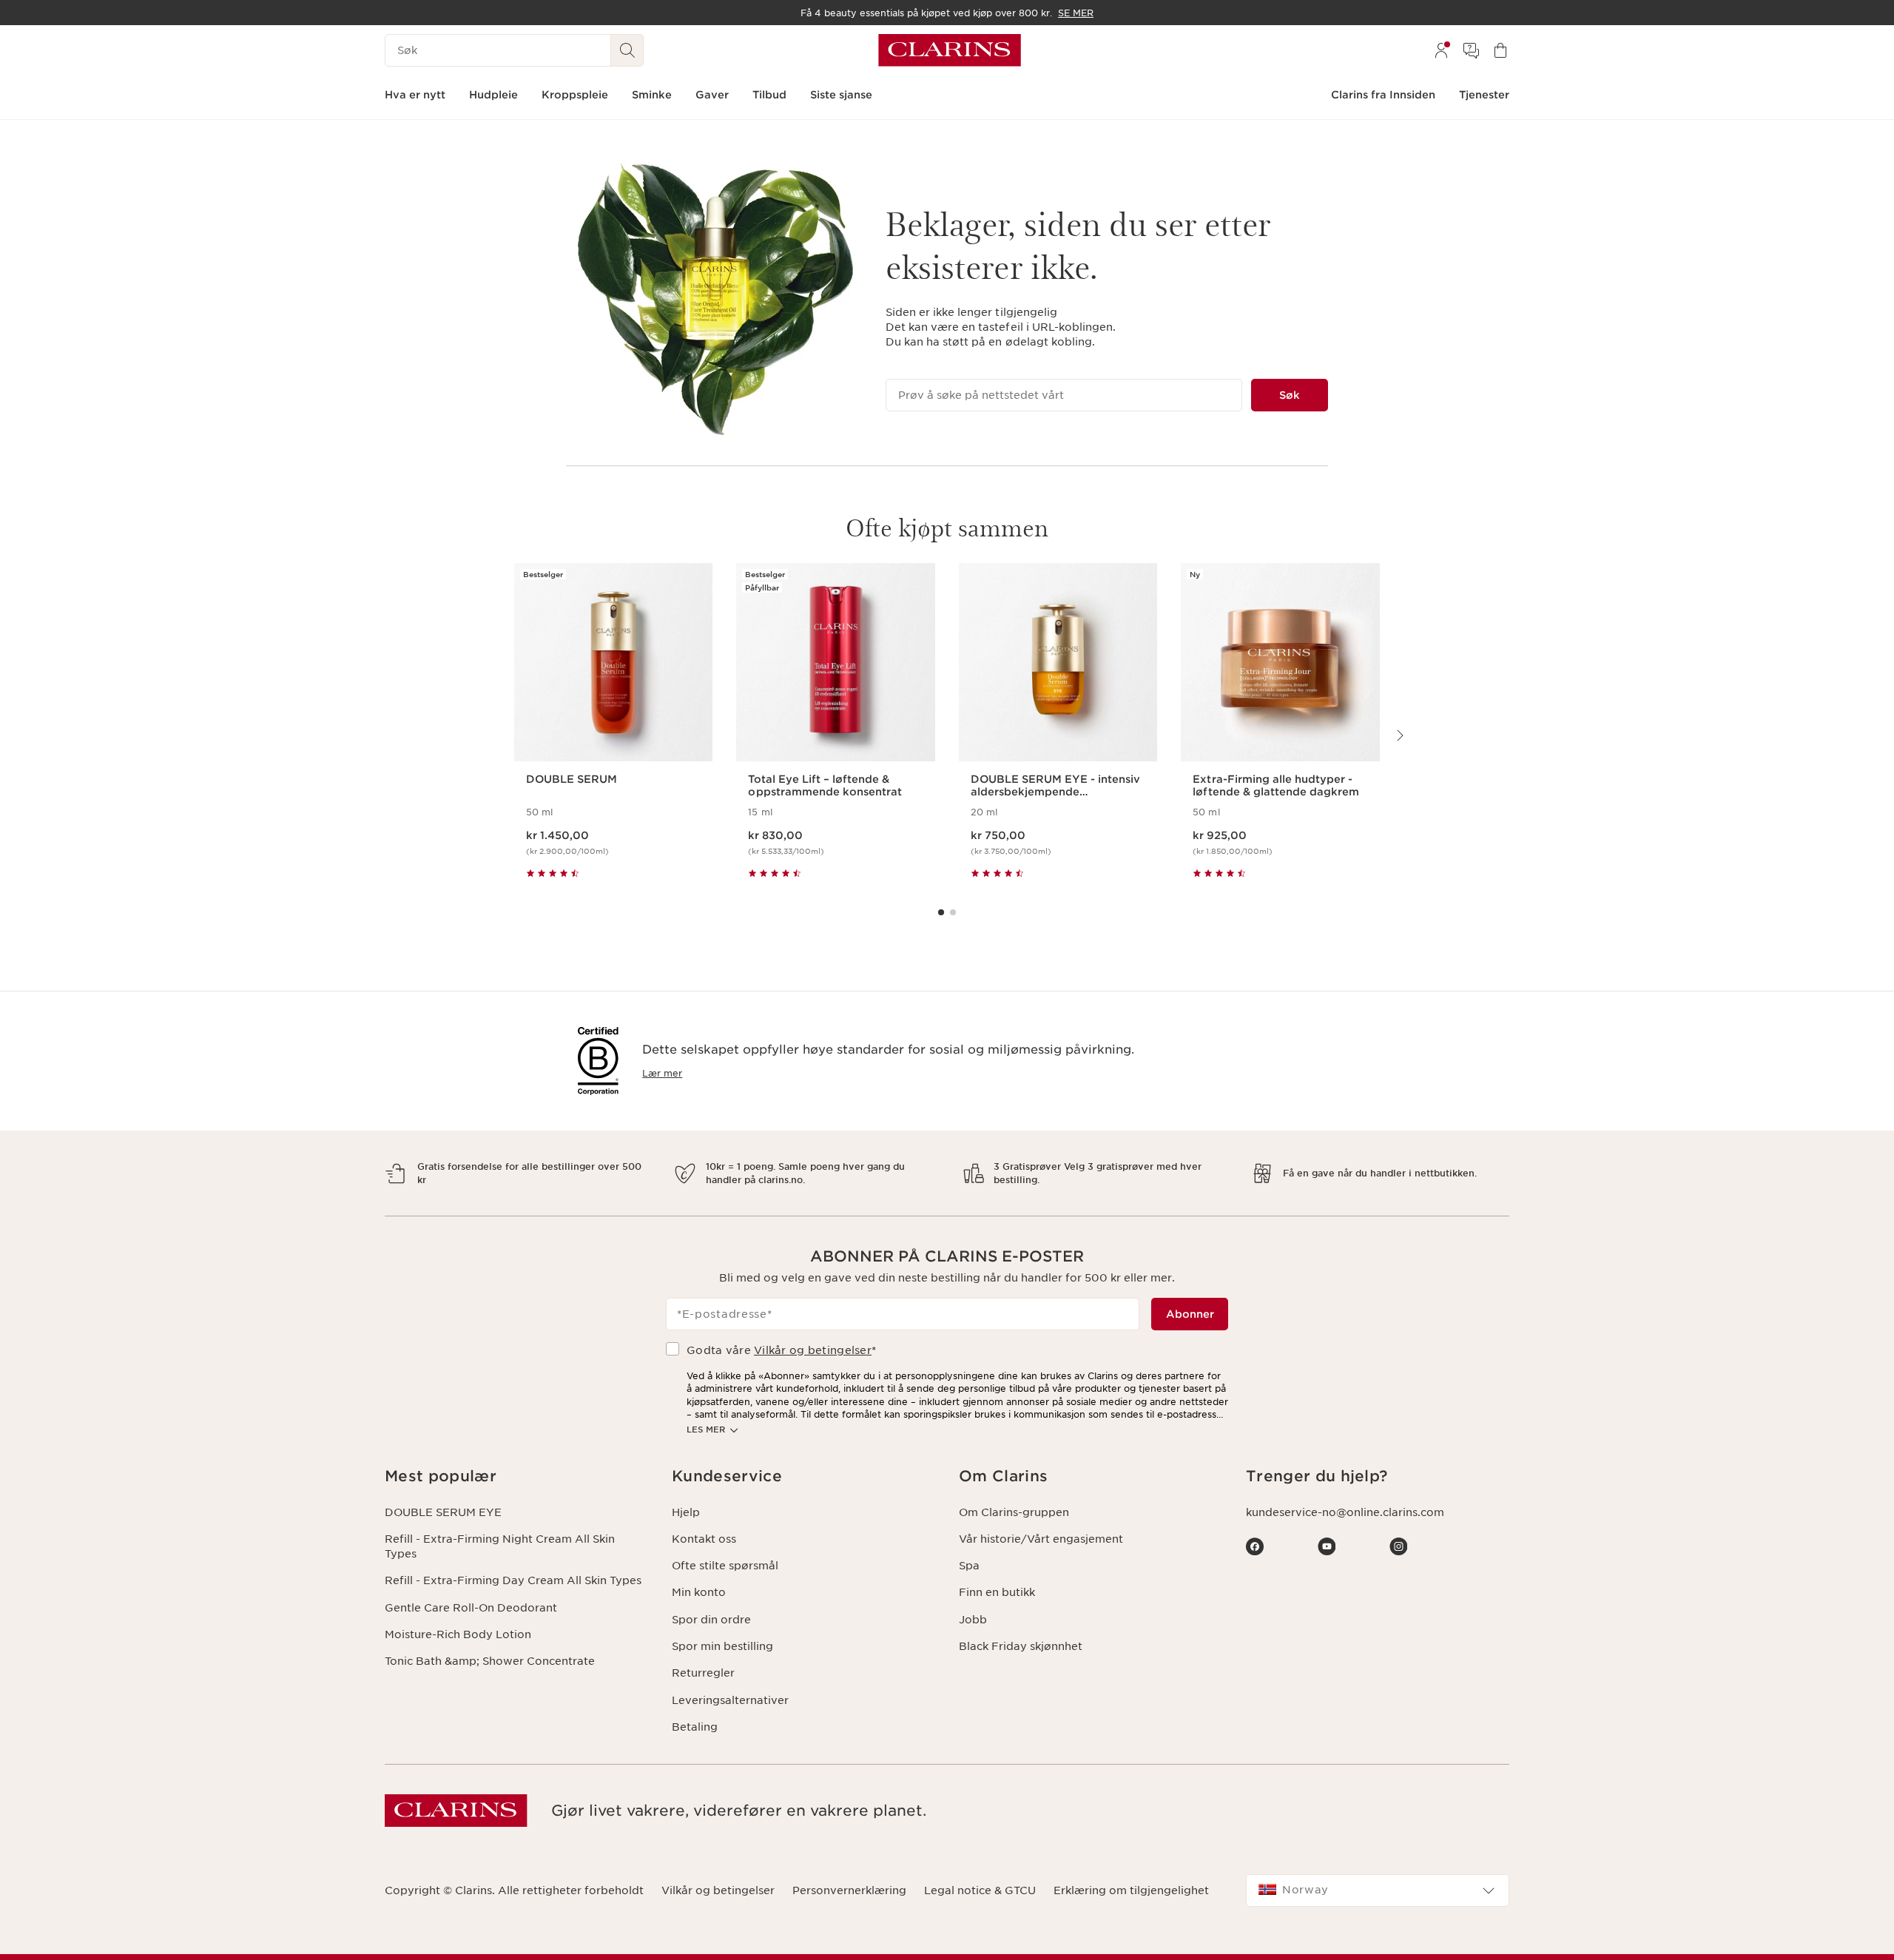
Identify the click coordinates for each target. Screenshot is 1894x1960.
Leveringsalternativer (730, 1700)
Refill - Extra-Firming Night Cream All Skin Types (500, 1546)
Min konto (699, 1592)
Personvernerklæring (849, 1890)
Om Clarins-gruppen (1014, 1512)
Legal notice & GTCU (980, 1890)
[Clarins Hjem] (950, 50)
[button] (516, 1476)
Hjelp (686, 1512)
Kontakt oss (704, 1539)
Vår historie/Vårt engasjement (1041, 1539)
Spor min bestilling (722, 1646)
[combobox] (1378, 1890)
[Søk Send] (627, 50)
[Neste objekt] (1399, 735)
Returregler (703, 1673)
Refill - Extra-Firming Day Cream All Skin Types (513, 1580)
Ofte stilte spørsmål (725, 1566)
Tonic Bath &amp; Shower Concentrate (490, 1661)
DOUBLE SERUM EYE (443, 1512)
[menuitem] (1441, 50)
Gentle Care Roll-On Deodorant (471, 1608)
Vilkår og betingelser (813, 1350)
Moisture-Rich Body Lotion (458, 1634)
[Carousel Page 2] (953, 912)
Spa (969, 1566)
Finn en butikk (997, 1592)
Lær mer (662, 1073)
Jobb (973, 1620)
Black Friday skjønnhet (1021, 1646)
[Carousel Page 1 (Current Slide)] (941, 912)
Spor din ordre (711, 1620)
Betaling (695, 1727)
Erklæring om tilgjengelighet (1131, 1890)
